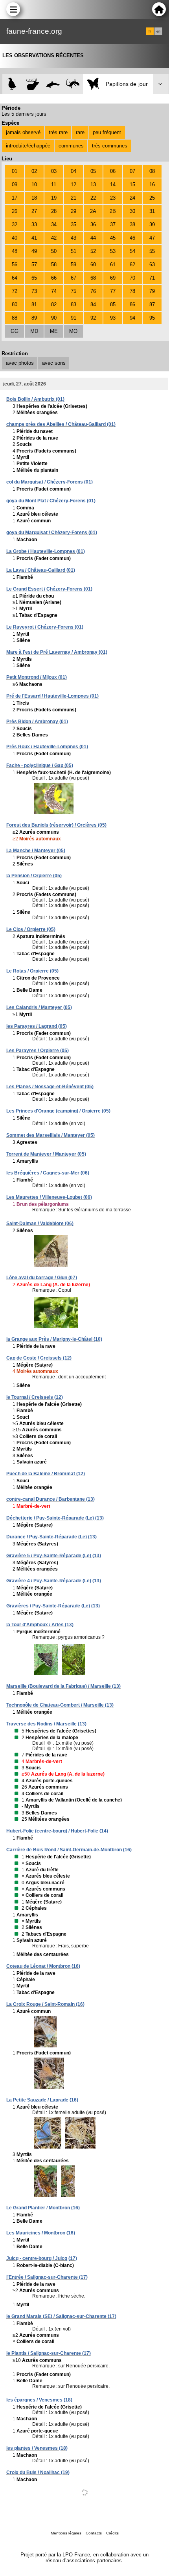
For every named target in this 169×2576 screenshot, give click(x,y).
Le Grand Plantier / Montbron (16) (43, 2208)
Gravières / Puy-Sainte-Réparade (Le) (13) (53, 1606)
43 (73, 238)
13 (93, 185)
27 (34, 211)
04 (73, 171)
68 (93, 278)
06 (113, 171)
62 (132, 265)
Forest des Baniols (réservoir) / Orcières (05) (56, 825)
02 (34, 171)
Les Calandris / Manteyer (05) (39, 1007)
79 (152, 291)
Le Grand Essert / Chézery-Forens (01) (49, 589)
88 (15, 318)
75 (73, 291)
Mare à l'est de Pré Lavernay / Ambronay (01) (57, 652)
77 (113, 291)
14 (113, 185)
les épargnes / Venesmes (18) (39, 2400)
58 (54, 265)
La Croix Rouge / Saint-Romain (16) (45, 2004)
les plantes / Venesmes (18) (37, 2448)
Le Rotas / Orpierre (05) (32, 971)
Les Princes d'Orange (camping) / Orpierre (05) (58, 1111)
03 (54, 171)
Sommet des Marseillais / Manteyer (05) (51, 1135)
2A (93, 211)
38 (132, 225)
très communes (110, 146)
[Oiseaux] (12, 84)
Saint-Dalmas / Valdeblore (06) (40, 1223)
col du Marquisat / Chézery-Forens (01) (50, 482)
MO (73, 331)
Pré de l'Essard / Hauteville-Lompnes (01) (52, 696)
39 (152, 225)
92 (93, 318)
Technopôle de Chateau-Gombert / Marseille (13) (60, 1705)
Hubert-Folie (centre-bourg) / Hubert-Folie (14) (57, 1831)
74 (54, 291)
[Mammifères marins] (53, 84)
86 (132, 305)
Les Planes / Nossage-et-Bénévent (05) (50, 1087)
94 (132, 318)
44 (93, 238)
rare (80, 132)
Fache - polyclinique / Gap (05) (40, 765)
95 (152, 318)
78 (132, 291)
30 (132, 211)
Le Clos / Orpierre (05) (31, 929)
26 (15, 211)
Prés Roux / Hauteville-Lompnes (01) (47, 747)
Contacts (94, 2533)
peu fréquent (107, 132)
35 (73, 225)
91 (73, 318)
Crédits (112, 2533)
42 (54, 238)
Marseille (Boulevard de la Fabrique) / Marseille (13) (63, 1686)
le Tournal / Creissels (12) (35, 1397)
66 (54, 278)
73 (34, 291)
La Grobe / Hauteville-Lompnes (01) (46, 551)
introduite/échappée (28, 146)
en (158, 31)
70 (132, 278)
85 (113, 305)
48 (15, 251)
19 (54, 198)
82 (54, 305)
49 (34, 251)
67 (73, 278)
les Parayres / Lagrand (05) (37, 1026)
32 (15, 225)
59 (73, 265)
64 (15, 278)
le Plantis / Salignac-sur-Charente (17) (49, 2353)
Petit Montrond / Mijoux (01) (37, 677)
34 (54, 225)
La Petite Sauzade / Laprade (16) (42, 2100)
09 (15, 185)
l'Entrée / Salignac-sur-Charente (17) (47, 2277)
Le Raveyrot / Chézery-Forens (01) (45, 627)
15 (132, 185)
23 (113, 198)
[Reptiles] (73, 84)
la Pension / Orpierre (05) (34, 876)
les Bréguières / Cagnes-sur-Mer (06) (48, 1173)
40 (15, 238)
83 (73, 305)
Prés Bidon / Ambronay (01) (37, 722)
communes (71, 146)
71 (152, 278)
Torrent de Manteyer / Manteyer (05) (46, 1154)
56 (15, 265)
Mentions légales (66, 2533)
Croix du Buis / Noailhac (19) (38, 2472)
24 (132, 198)
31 (152, 211)
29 (73, 211)
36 (93, 225)
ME (54, 331)
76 (93, 291)
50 (54, 251)
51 (73, 251)
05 (93, 171)
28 (54, 211)
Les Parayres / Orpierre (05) (38, 1051)
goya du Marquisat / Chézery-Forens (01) (52, 533)
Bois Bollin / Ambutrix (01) (35, 399)
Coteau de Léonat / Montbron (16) (43, 1966)
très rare (58, 132)
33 (34, 225)
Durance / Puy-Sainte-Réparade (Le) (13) (51, 1537)
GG (15, 331)
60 (93, 265)
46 (132, 238)
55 (152, 251)
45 (113, 238)
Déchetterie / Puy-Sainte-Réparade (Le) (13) (55, 1518)
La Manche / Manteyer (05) (36, 851)
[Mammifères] (33, 84)
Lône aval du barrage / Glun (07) (42, 1278)
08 (152, 171)
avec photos (20, 363)
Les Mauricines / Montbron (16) (41, 2233)
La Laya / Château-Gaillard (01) (41, 570)
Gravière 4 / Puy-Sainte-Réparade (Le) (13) (54, 1581)
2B (113, 211)
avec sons (54, 363)
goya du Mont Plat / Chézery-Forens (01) (51, 501)
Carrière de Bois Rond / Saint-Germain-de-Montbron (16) (69, 1850)
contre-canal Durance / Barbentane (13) (51, 1499)
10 (34, 185)
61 (113, 265)
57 (34, 265)
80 (15, 305)
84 (93, 305)
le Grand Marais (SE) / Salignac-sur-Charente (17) (61, 2316)
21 (73, 198)
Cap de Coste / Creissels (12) (39, 1358)
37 (113, 225)
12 (73, 185)
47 (152, 238)
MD (34, 331)
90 (54, 318)
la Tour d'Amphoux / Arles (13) (40, 1625)
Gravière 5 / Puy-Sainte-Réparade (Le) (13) (54, 1556)
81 (34, 305)
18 (34, 198)
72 (15, 291)
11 (54, 185)
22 (93, 198)
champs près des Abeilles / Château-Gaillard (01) (61, 424)
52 (93, 251)
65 (34, 278)
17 (15, 198)
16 (152, 185)
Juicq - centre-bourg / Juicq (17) (42, 2258)
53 (113, 251)
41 (34, 238)
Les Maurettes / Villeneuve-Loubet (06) (49, 1197)
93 (113, 318)
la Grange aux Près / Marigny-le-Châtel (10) (54, 1339)
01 (15, 171)
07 (132, 171)
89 (34, 318)
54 (132, 251)
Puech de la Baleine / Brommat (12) (46, 1474)
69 (113, 278)
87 (152, 305)
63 (152, 265)
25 (152, 198)
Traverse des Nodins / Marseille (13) (46, 1724)
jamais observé (23, 132)
